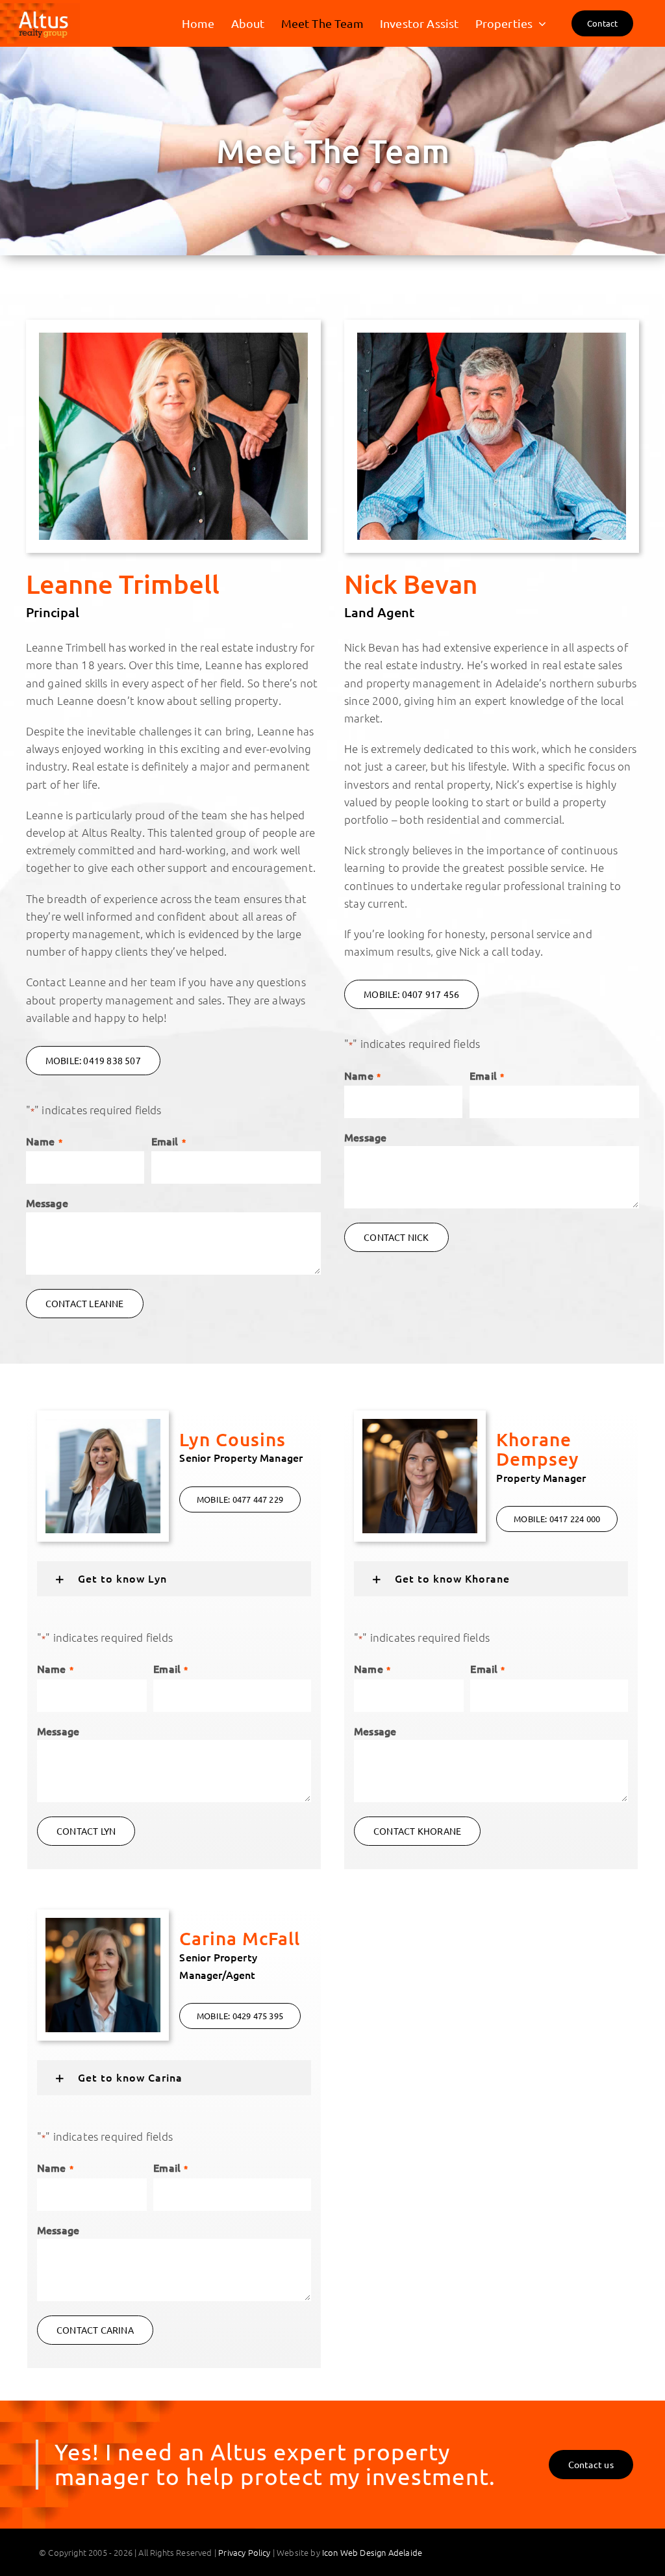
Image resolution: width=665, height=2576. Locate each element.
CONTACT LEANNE (85, 1303)
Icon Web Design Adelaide (372, 2552)
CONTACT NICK (396, 1237)
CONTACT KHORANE (417, 1831)
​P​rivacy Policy (244, 2552)
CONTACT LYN (86, 1831)
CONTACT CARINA (95, 2330)
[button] (174, 1579)
